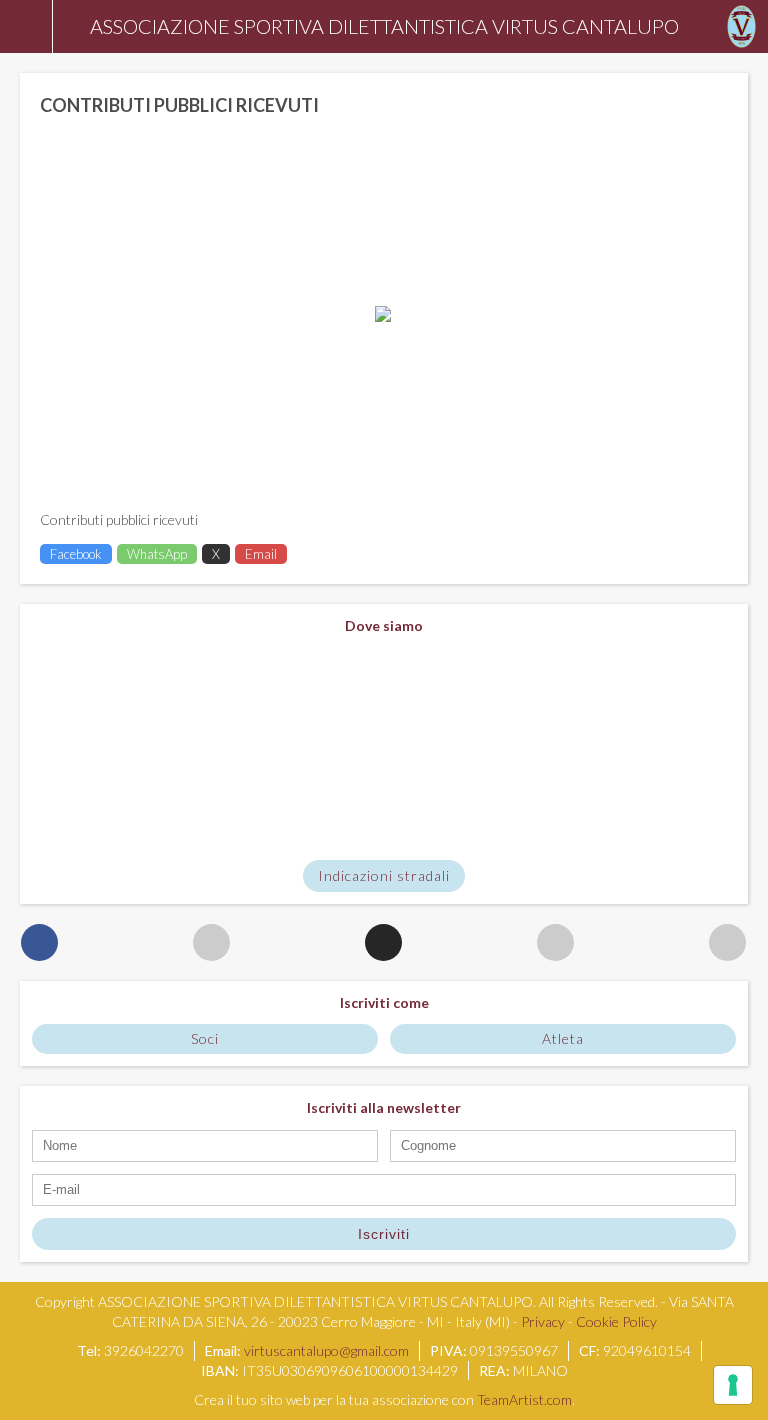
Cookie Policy (616, 1321)
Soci (205, 1038)
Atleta (563, 1038)
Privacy (543, 1321)
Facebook (76, 554)
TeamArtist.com (524, 1399)
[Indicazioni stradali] (384, 748)
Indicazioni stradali (384, 875)
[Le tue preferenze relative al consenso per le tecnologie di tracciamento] (733, 1385)
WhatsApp (157, 554)
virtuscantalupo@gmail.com (326, 1350)
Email (261, 554)
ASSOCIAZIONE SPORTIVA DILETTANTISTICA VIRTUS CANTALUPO (384, 26)
